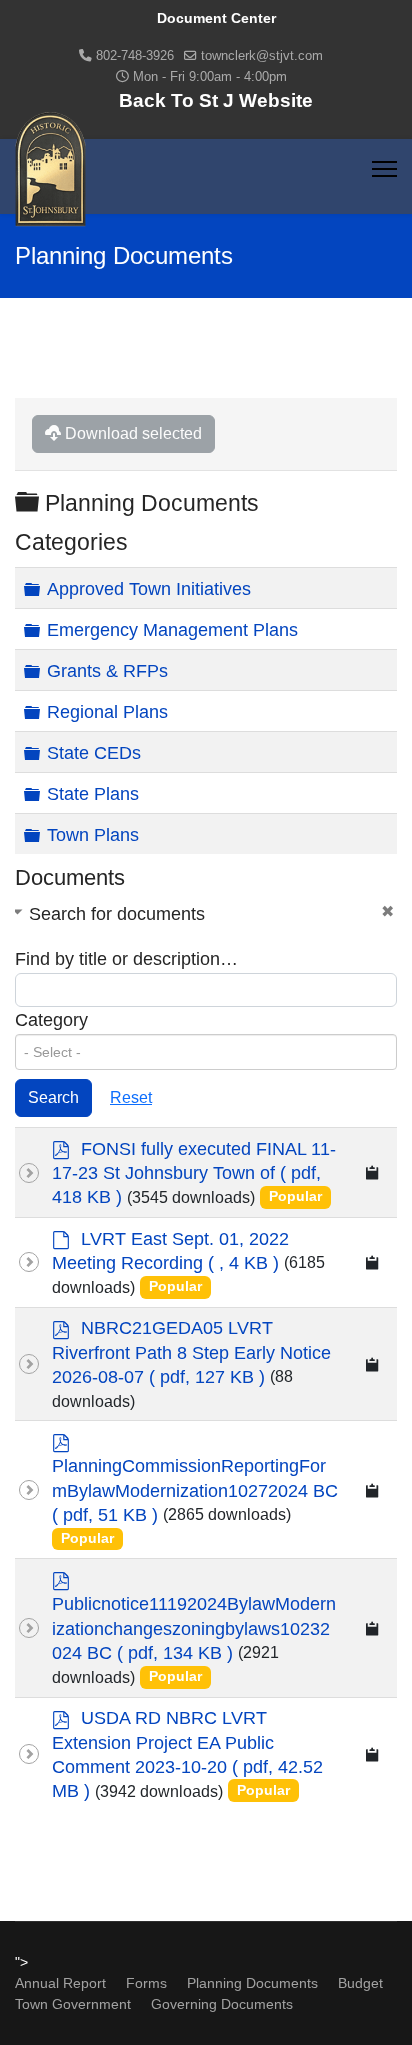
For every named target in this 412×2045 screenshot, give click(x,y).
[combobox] (206, 1052)
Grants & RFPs (107, 671)
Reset (131, 1097)
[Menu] (384, 169)
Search (53, 1097)
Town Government (73, 2004)
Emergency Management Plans (172, 630)
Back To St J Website (216, 100)
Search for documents (117, 914)
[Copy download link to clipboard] (373, 1172)
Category (51, 1020)
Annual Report (60, 1983)
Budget (360, 1983)
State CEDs (94, 753)
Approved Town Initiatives (149, 589)
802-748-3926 (135, 56)
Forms (146, 1983)
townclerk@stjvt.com (262, 56)
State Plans (93, 794)
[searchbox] (206, 1052)
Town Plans (93, 835)
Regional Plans (107, 712)
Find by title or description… (126, 959)
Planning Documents (252, 1983)
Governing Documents (222, 2004)
